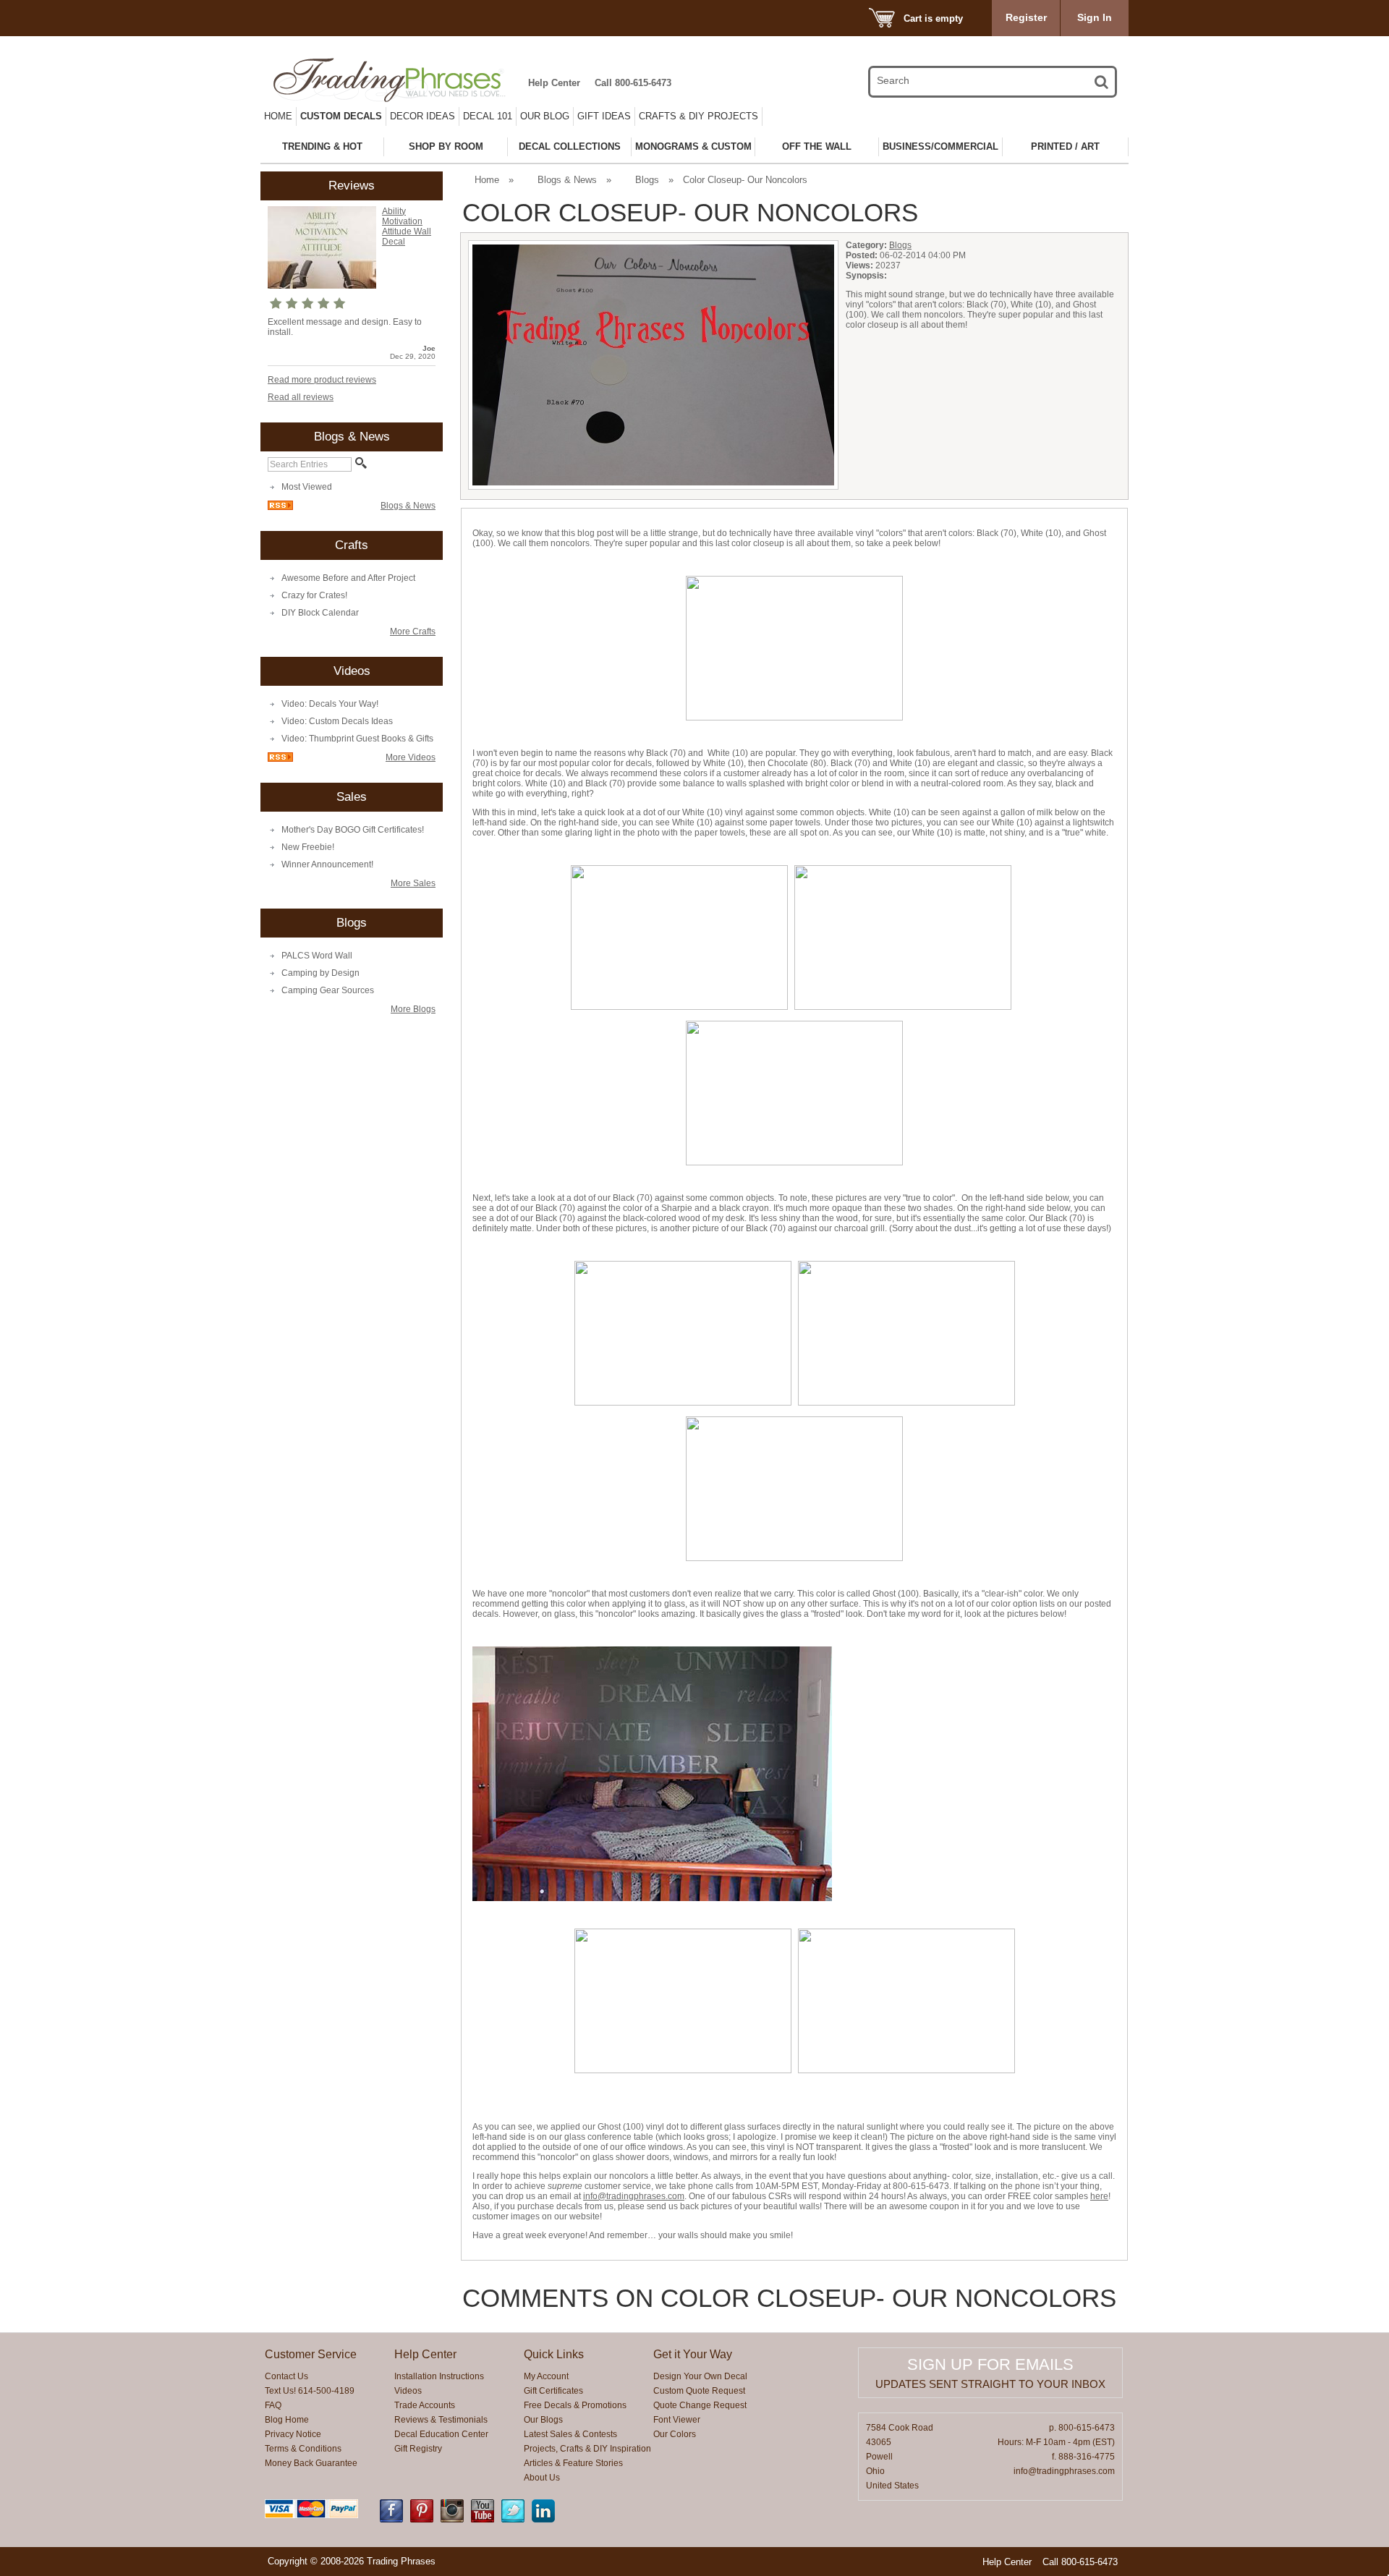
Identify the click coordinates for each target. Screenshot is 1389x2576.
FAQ (273, 2405)
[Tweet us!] (513, 2520)
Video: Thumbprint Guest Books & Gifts (357, 739)
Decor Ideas (422, 116)
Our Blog (545, 116)
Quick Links (554, 2354)
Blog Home (287, 2420)
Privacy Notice (293, 2434)
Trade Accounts (425, 2405)
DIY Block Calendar (320, 613)
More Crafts (413, 632)
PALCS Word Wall (317, 956)
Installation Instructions (439, 2376)
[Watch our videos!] (483, 2520)
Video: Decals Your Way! (330, 704)
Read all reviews (301, 397)
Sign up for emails (990, 2364)
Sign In (1095, 17)
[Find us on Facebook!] (391, 2520)
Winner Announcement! (327, 864)
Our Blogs (543, 2420)
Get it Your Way (693, 2354)
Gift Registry (418, 2449)
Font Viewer (677, 2420)
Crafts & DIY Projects (698, 116)
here (1099, 2196)
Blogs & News (408, 506)
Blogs (647, 180)
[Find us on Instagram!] (452, 2520)
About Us (542, 2478)
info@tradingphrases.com (634, 2196)
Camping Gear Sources (328, 990)
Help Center (554, 83)
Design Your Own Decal (700, 2376)
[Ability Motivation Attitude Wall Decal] (322, 286)
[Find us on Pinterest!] (422, 2520)
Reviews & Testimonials (441, 2420)
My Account (546, 2376)
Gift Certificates (553, 2391)
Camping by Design (320, 973)
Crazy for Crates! (314, 595)
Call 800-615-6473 (633, 83)
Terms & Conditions (303, 2449)
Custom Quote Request (699, 2391)
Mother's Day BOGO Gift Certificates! (353, 830)
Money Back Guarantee (311, 2463)
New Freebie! (308, 847)
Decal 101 (488, 116)
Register (1026, 17)
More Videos (411, 757)
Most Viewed (307, 487)
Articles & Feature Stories (573, 2463)
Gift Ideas (604, 116)
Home (278, 116)
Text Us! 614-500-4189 (310, 2391)
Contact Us (286, 2376)
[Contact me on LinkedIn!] (543, 2520)
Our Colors (675, 2434)
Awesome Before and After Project (348, 578)
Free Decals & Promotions (575, 2405)
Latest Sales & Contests (570, 2434)
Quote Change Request (700, 2405)
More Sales (413, 883)
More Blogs (413, 1009)
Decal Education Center (441, 2434)
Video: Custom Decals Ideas (337, 721)
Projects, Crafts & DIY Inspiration (587, 2449)
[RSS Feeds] (280, 507)
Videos (408, 2391)
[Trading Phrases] (397, 80)
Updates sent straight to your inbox (990, 2384)
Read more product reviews (322, 380)
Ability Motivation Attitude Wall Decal (407, 226)
